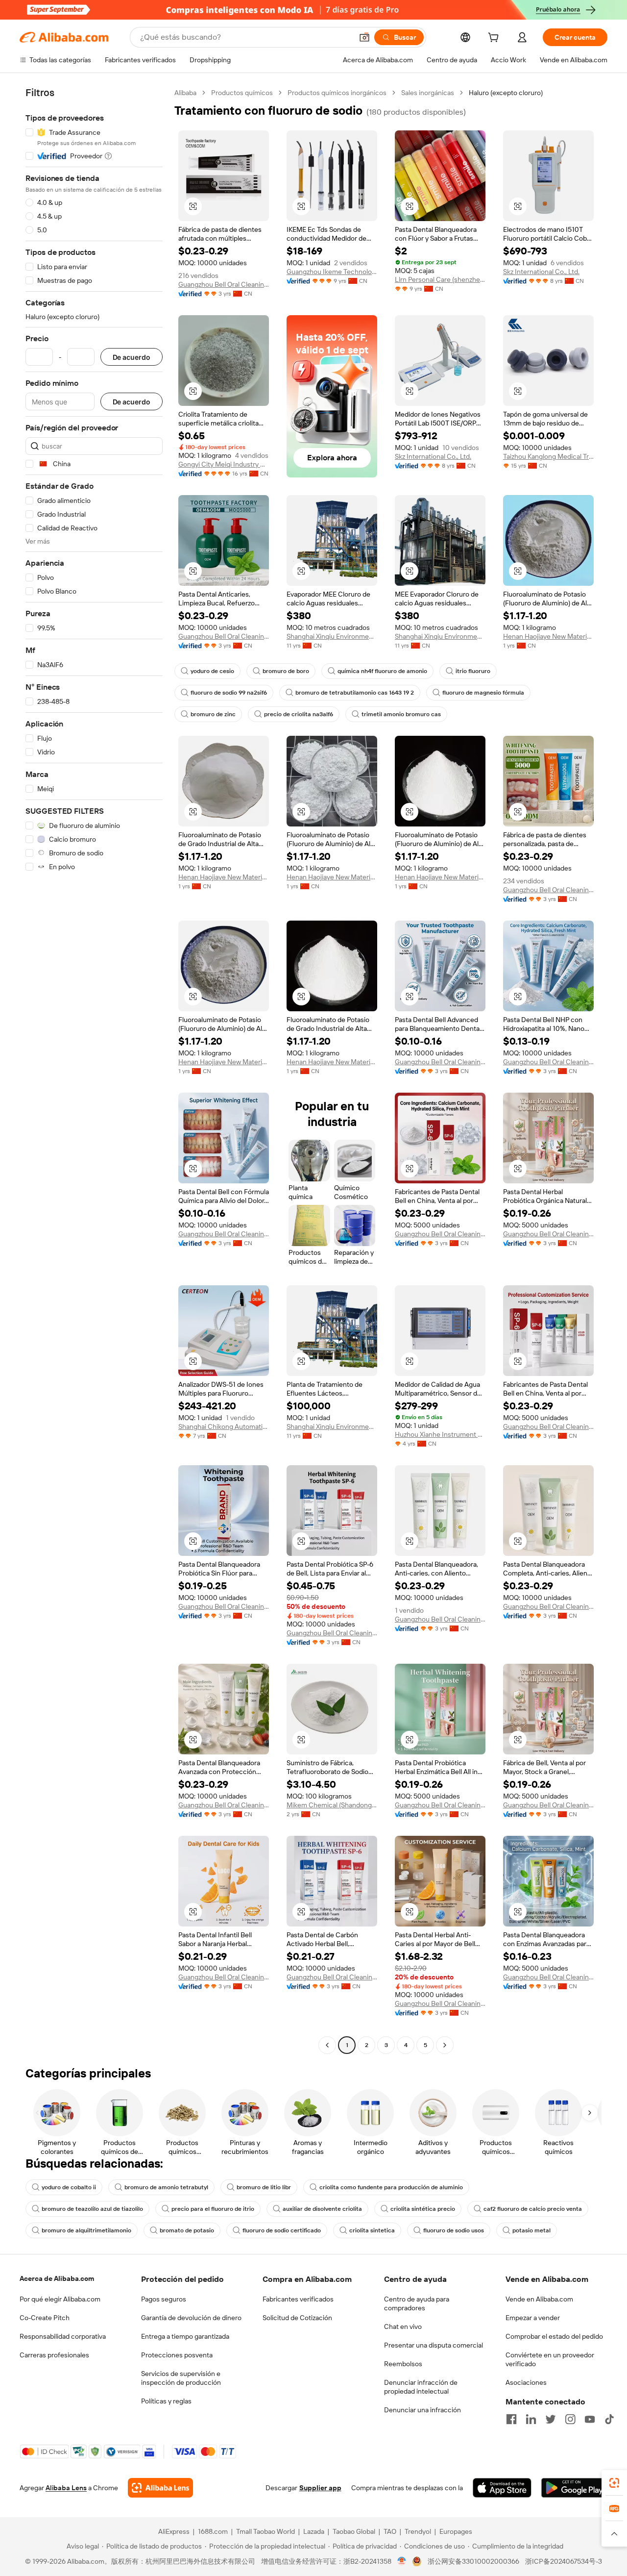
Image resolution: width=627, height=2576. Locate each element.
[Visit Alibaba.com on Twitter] (551, 2419)
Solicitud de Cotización (297, 2318)
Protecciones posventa (177, 2355)
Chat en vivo (403, 2326)
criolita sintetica (372, 2230)
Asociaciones (526, 2382)
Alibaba (185, 93)
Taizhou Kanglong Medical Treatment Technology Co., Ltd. (548, 456)
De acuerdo (132, 357)
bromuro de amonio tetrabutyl (166, 2187)
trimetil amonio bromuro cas (401, 714)
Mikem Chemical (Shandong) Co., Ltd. (332, 1805)
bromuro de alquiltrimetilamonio (86, 2230)
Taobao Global (354, 2531)
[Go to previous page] (327, 2045)
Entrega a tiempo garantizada (185, 2336)
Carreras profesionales (54, 2355)
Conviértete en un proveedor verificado (550, 2359)
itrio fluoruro (473, 671)
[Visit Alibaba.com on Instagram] (570, 2419)
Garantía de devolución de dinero (191, 2318)
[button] (364, 37)
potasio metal (531, 2230)
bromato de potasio (187, 2230)
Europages (456, 2531)
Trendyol (418, 2531)
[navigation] (94, 1070)
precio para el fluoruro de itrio (213, 2209)
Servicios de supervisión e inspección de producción (181, 2378)
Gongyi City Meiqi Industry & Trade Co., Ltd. (224, 464)
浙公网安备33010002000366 (473, 2561)
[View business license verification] (402, 2561)
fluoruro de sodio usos (454, 2230)
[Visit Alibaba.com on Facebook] (511, 2419)
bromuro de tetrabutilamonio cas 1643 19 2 (355, 693)
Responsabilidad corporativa (63, 2336)
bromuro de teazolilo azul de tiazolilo (92, 2209)
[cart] (495, 39)
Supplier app (320, 2488)
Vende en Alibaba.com (539, 2299)
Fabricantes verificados (298, 2299)
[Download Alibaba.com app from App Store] (502, 2488)
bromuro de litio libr (264, 2187)
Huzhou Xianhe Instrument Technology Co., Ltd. (440, 1434)
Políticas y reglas (166, 2401)
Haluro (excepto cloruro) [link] (506, 93)
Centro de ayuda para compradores (417, 2303)
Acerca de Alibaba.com (57, 2278)
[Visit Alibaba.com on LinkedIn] (531, 2419)
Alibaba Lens (66, 2488)
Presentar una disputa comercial (434, 2345)
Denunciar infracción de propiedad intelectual (421, 2387)
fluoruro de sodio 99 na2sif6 (229, 693)
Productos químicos (242, 93)
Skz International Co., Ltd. (541, 272)
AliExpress (174, 2531)
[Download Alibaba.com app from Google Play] (574, 2488)
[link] (614, 2483)
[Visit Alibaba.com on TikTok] (609, 2419)
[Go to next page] (445, 2045)
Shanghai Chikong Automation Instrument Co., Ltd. (224, 1426)
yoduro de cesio (212, 671)
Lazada (314, 2531)
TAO (390, 2531)
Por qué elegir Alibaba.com (60, 2299)
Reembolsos (403, 2364)
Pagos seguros (164, 2299)
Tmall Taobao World (265, 2531)
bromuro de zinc (213, 714)
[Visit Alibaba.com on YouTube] (590, 2419)
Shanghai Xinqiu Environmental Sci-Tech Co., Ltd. (332, 636)
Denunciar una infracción (422, 2410)
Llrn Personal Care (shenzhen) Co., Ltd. (440, 279)
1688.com (213, 2531)
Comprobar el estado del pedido (554, 2336)
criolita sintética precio (423, 2209)
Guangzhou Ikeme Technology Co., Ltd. (332, 272)
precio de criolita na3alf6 (299, 714)
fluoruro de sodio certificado (282, 2230)
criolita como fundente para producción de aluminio (391, 2187)
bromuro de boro (286, 671)
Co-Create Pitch (45, 2318)
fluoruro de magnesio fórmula (483, 693)
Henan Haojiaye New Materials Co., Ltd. (548, 636)
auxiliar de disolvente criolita (322, 2209)
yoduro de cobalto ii (69, 2187)
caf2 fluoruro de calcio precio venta (533, 2209)
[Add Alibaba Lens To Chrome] (160, 2488)
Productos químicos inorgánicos (337, 93)
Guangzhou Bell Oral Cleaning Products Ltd (224, 284)
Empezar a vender (533, 2318)
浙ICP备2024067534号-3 (564, 2561)
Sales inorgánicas (428, 93)
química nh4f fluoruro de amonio (382, 671)
